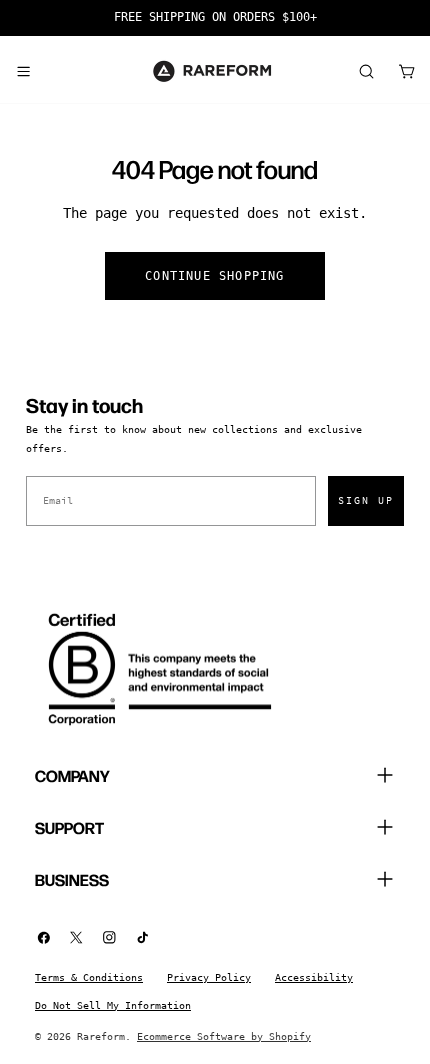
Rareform (101, 1036)
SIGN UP (366, 500)
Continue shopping (214, 276)
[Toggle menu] (23, 71)
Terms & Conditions (89, 977)
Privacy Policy (209, 977)
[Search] (366, 71)
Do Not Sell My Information (113, 1005)
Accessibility (314, 977)
